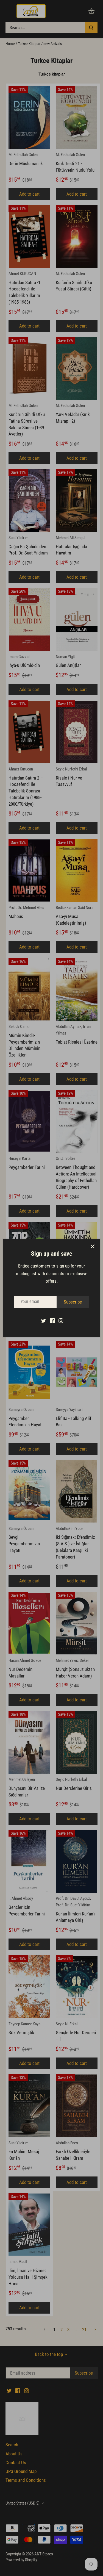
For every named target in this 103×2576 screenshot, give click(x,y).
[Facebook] (52, 1321)
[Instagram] (61, 1321)
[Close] (93, 1246)
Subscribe (73, 1302)
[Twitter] (44, 1321)
